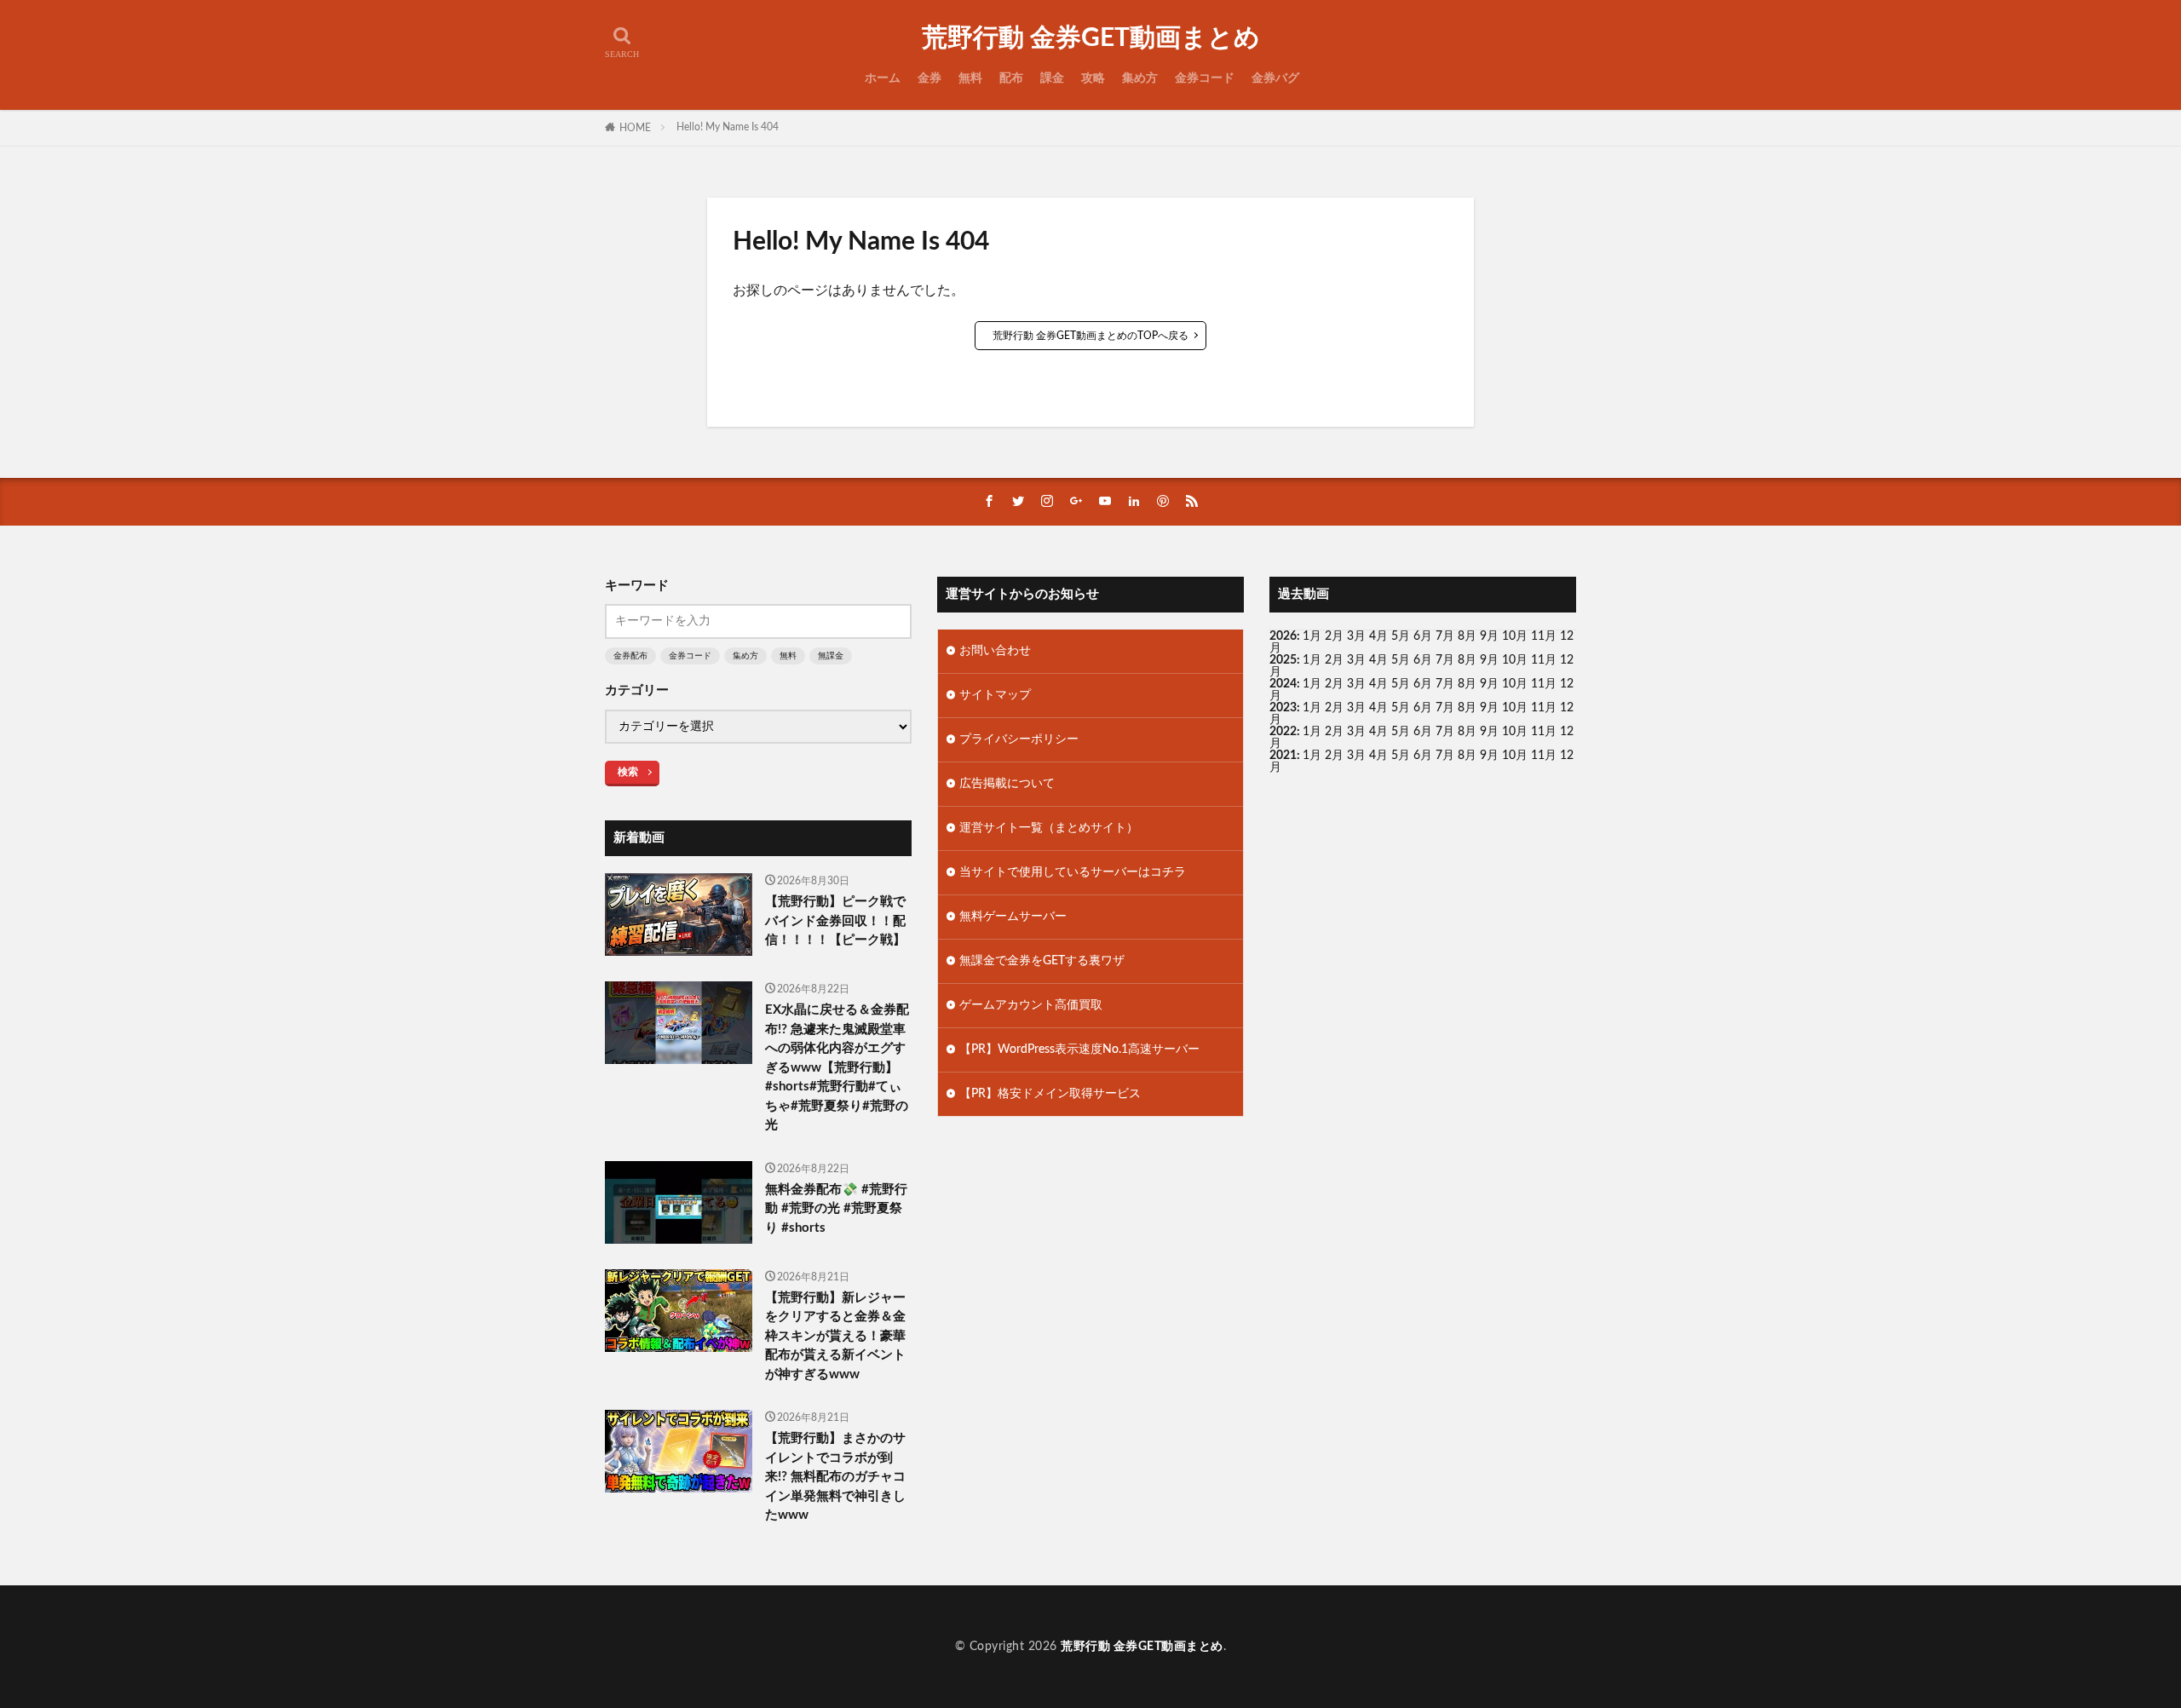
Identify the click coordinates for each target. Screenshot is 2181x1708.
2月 (1334, 636)
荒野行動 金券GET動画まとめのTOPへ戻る (1090, 336)
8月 (1467, 636)
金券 (929, 78)
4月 (1378, 636)
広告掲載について (1007, 784)
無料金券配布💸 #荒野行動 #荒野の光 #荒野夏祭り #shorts (836, 1209)
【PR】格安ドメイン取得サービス (1050, 1094)
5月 (1401, 636)
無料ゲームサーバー (1013, 917)
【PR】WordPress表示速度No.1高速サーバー (1079, 1050)
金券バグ (1275, 78)
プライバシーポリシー (1019, 739)
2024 (1283, 684)
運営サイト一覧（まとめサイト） (1049, 828)
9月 (1489, 660)
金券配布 (630, 656)
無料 (970, 78)
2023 (1283, 708)
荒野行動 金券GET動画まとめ (1091, 38)
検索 (628, 772)
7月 (1445, 636)
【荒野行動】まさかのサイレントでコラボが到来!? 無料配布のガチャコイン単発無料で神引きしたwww (835, 1477)
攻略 (1093, 78)
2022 (1283, 732)
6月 (1423, 636)
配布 (1011, 78)
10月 (1515, 660)
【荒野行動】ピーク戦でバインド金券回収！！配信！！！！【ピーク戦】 (835, 921)
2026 (1283, 636)
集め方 (1140, 78)
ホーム (883, 78)
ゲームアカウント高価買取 (1031, 1005)
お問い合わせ (995, 651)
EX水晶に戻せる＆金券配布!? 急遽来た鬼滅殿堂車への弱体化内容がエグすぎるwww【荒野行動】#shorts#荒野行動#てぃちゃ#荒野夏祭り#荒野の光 (837, 1067)
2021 (1283, 756)
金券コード (1205, 78)
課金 (1052, 78)
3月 (1356, 636)
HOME (635, 128)
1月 (1312, 636)
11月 (1544, 660)
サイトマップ (995, 695)
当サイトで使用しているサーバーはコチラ (1073, 872)
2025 (1283, 660)
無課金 (831, 656)
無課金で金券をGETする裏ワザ (1042, 961)
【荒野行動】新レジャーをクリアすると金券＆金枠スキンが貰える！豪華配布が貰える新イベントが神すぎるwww (835, 1336)
